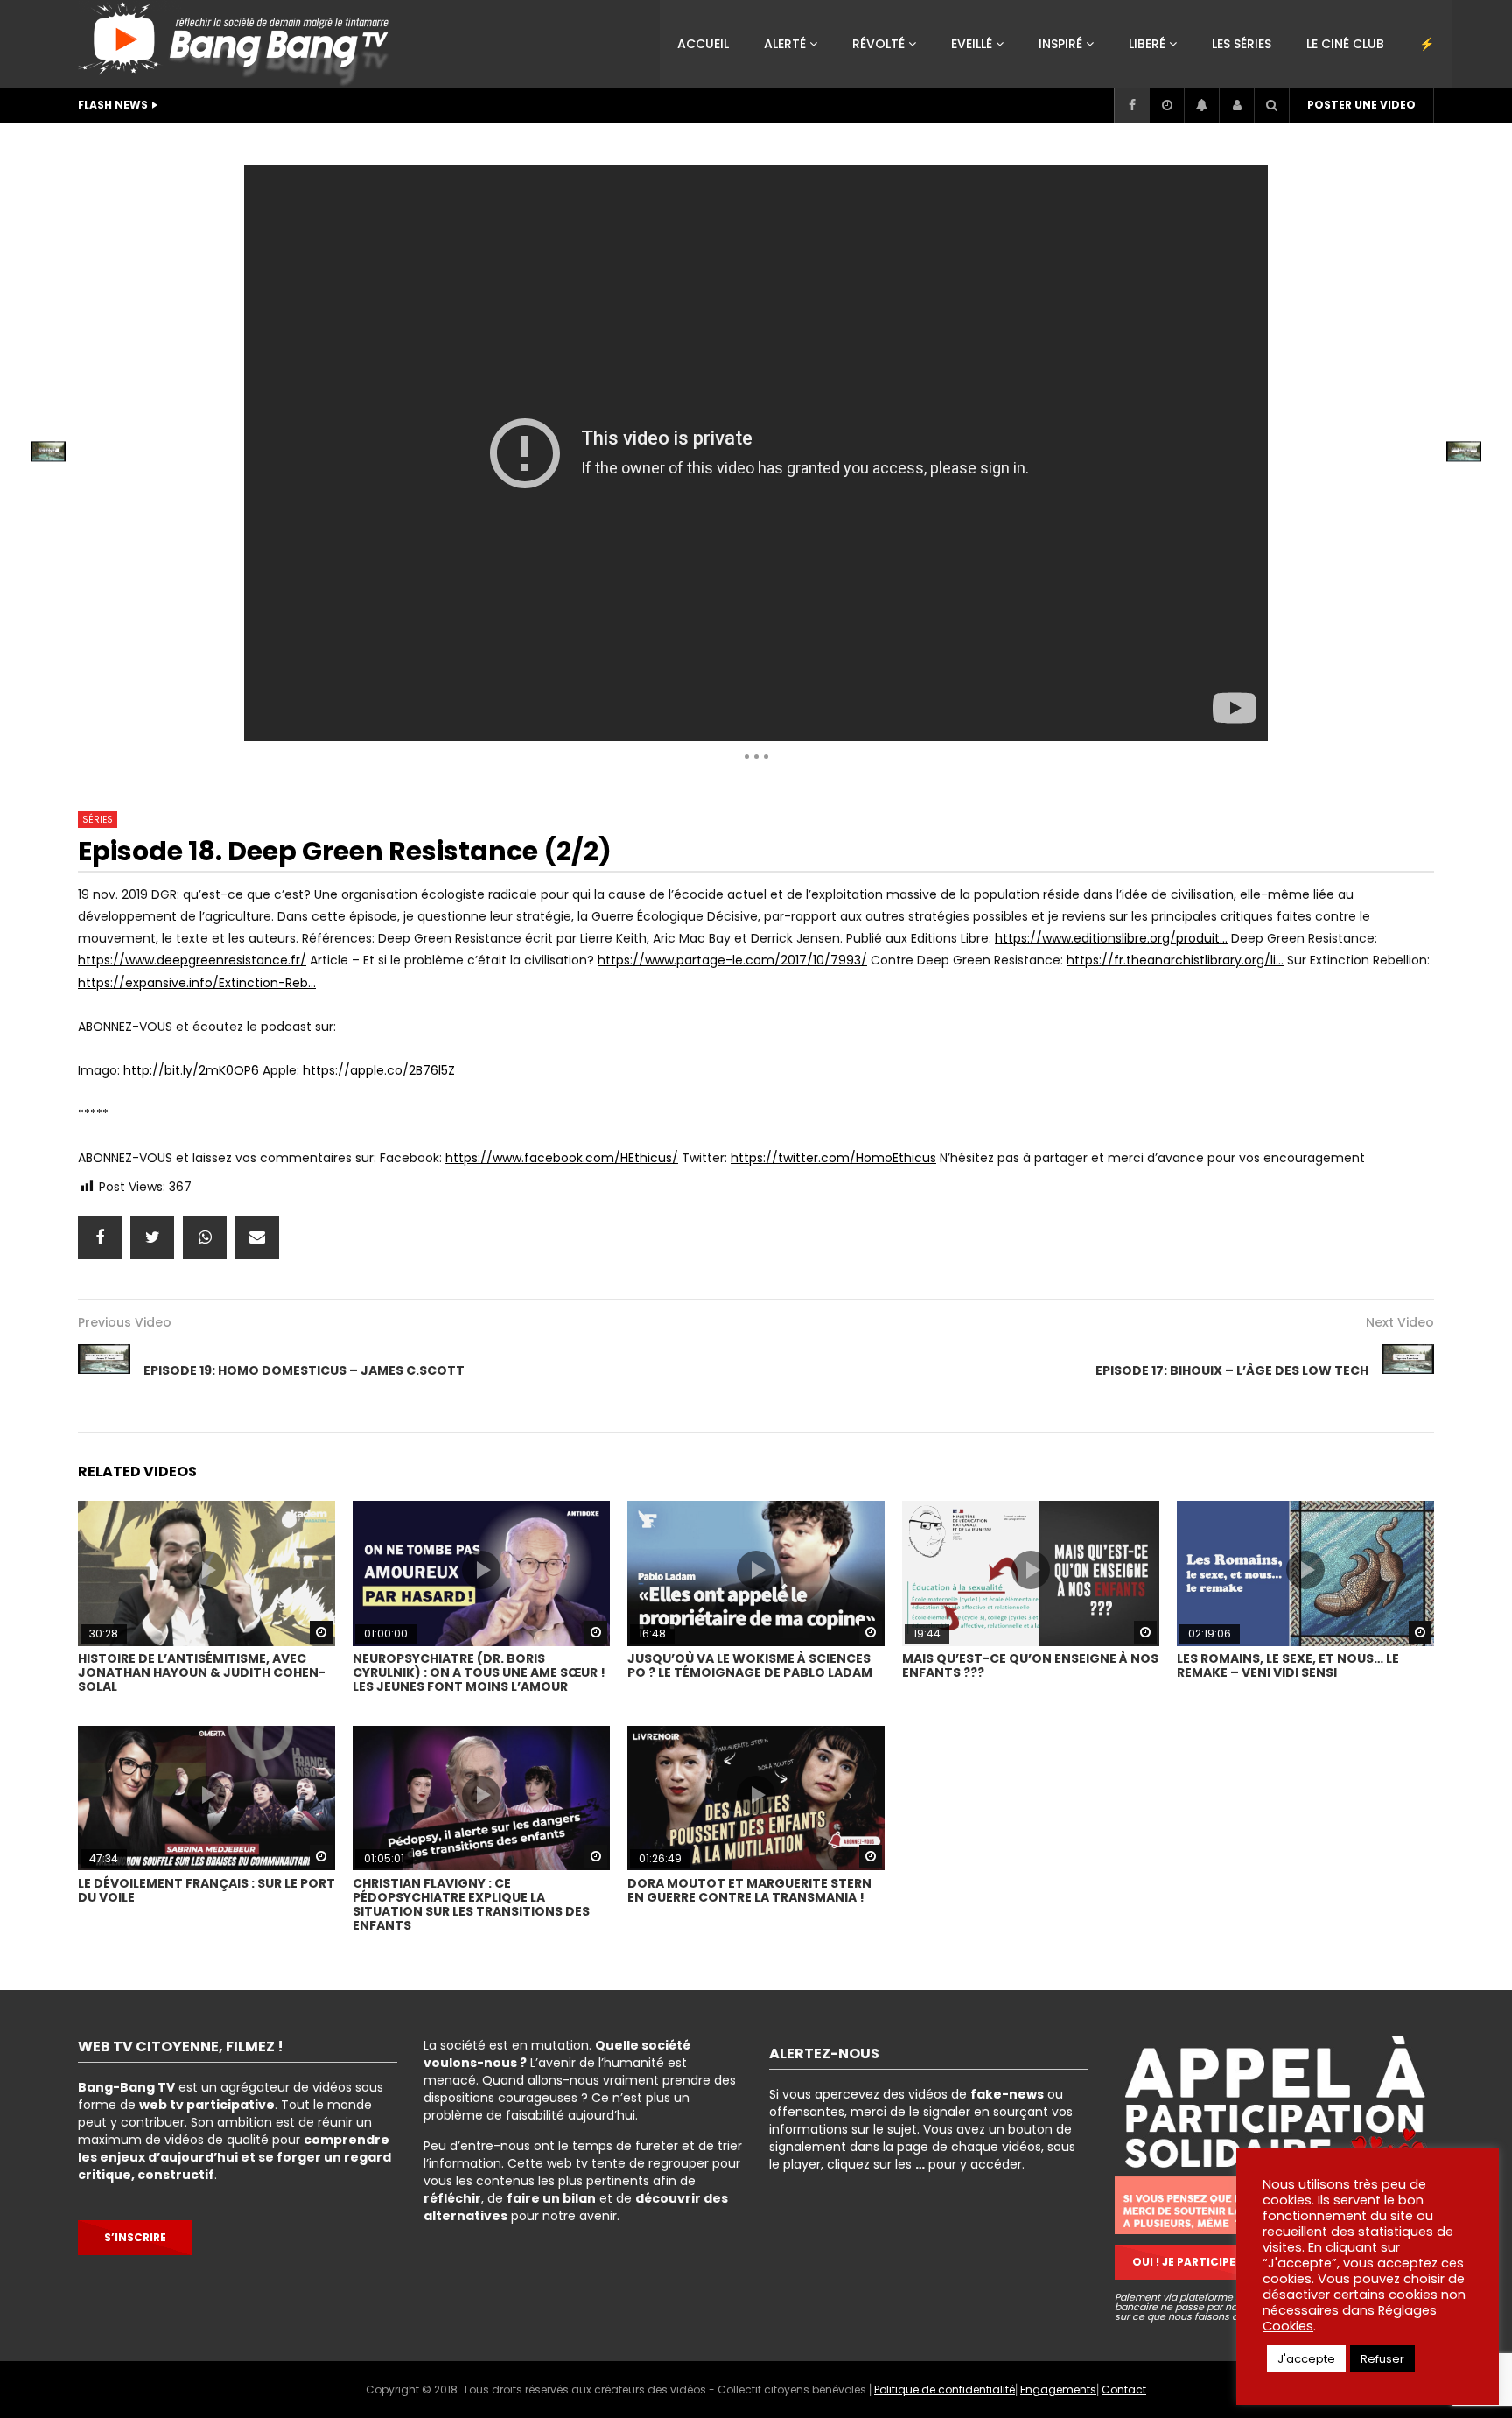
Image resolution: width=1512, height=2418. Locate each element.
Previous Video (125, 1322)
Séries (332, 144)
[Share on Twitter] (152, 1237)
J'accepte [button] (1306, 2359)
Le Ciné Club (1345, 44)
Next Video (1400, 1322)
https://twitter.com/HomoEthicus (833, 1158)
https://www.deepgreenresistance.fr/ (192, 960)
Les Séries (1242, 44)
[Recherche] (1271, 105)
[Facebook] (1131, 105)
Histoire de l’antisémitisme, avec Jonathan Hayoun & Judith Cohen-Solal (202, 1672)
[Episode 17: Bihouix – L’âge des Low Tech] (1408, 1370)
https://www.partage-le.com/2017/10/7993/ (732, 960)
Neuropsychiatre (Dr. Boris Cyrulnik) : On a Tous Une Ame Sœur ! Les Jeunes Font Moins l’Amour (479, 1672)
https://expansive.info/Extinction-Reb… (197, 983)
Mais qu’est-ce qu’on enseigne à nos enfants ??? (1030, 1665)
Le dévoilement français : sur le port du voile (206, 1890)
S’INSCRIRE (135, 2237)
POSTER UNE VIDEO (1361, 105)
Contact (1124, 2390)
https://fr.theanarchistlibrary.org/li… (1175, 960)
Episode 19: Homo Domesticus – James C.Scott (304, 1370)
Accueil (703, 44)
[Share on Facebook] (100, 1237)
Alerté (785, 44)
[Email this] (257, 1237)
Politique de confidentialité (945, 2390)
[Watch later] (1166, 105)
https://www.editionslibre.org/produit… (1111, 938)
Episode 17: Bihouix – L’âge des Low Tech (1232, 1370)
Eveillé (972, 44)
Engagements (1058, 2390)
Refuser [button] (1382, 2359)
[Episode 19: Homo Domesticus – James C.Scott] (104, 1370)
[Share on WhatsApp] (205, 1237)
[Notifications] (1201, 105)
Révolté (878, 44)
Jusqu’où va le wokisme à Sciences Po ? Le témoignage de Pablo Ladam (750, 1665)
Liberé (1147, 44)
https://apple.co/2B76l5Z (379, 1070)
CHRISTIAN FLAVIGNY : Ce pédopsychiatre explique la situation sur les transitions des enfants (471, 1904)
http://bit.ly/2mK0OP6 (191, 1070)
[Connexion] (1236, 105)
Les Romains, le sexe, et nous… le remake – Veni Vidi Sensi (1288, 1665)
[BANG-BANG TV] (238, 44)
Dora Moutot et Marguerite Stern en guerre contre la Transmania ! (749, 1890)
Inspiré (1060, 44)
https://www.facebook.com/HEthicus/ (562, 1158)
